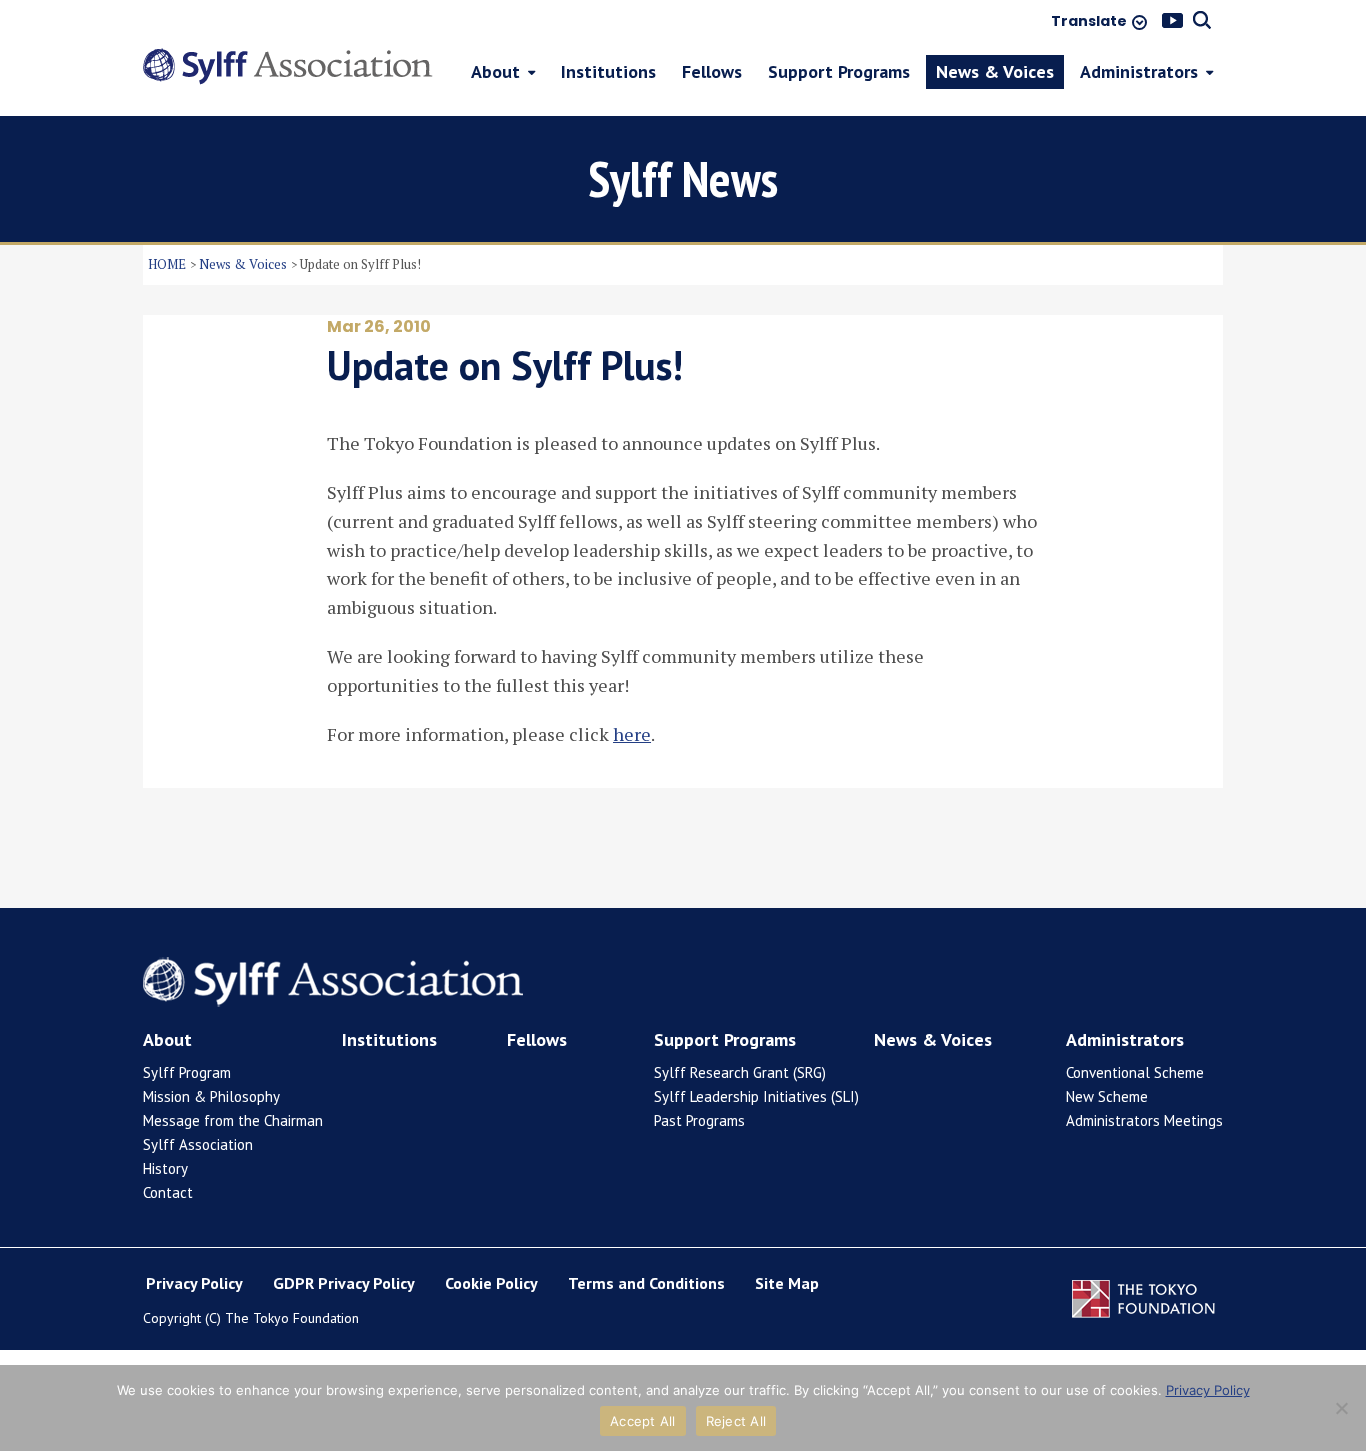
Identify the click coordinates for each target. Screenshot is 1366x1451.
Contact (168, 1192)
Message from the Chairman (233, 1120)
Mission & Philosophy (211, 1096)
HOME (167, 264)
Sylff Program (187, 1072)
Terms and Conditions (646, 1283)
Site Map (787, 1283)
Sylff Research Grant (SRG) (740, 1072)
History (165, 1168)
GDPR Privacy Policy (344, 1283)
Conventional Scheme (1135, 1072)
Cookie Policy (491, 1283)
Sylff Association (198, 1144)
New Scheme (1107, 1096)
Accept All (643, 1421)
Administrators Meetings (1144, 1120)
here (632, 734)
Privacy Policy (194, 1283)
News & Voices (243, 264)
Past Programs (699, 1120)
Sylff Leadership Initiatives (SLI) (756, 1096)
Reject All (736, 1421)
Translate (1089, 22)
